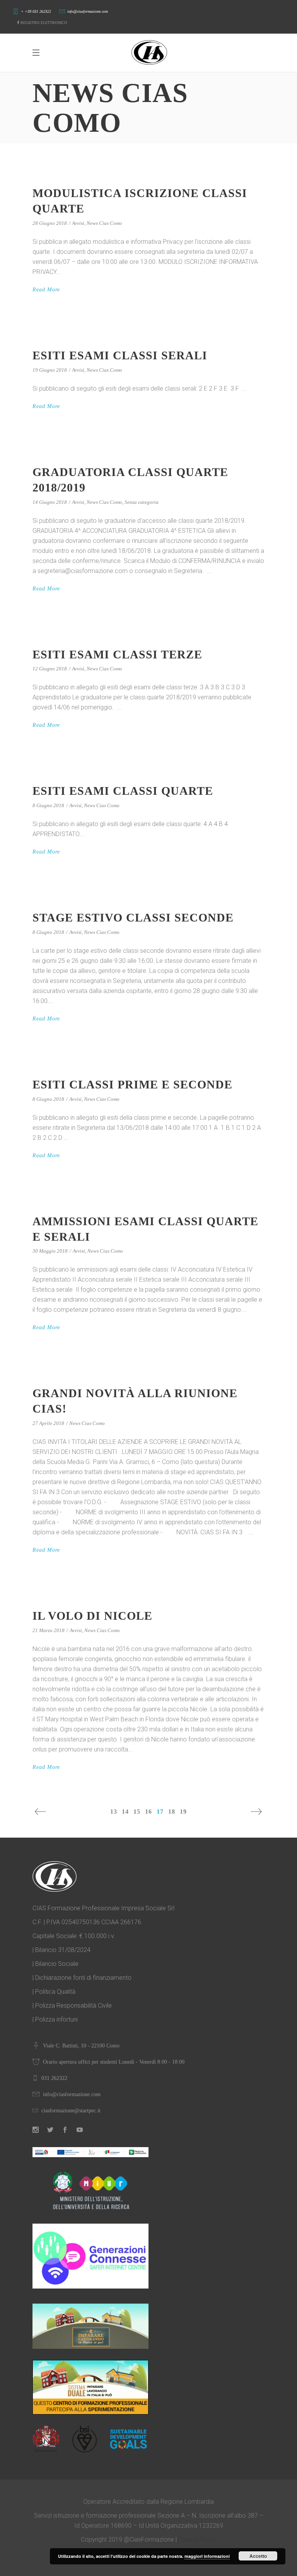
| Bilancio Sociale (55, 1964)
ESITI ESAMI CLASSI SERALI (120, 355)
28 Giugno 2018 (50, 223)
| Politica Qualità (54, 1992)
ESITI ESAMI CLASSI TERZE (117, 654)
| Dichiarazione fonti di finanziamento (82, 1978)
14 (125, 1812)
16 (148, 1812)
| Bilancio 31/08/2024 (61, 1950)
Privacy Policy (197, 2539)
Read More (46, 290)
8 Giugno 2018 (48, 805)
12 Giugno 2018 (50, 669)
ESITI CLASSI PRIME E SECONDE (132, 1084)
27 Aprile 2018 (48, 1423)
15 (137, 1812)
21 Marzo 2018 (49, 1630)
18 (172, 1812)
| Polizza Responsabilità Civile (72, 2006)
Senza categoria (142, 502)
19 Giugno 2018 (50, 370)
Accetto (258, 2556)
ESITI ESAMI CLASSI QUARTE (123, 791)
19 (183, 1812)
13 (114, 1812)
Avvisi (78, 223)
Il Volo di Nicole (92, 1616)
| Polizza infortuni (55, 2019)
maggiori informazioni (207, 2556)
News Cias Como (104, 223)
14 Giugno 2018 (50, 502)
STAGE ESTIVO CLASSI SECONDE (133, 917)
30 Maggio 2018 (50, 1251)
